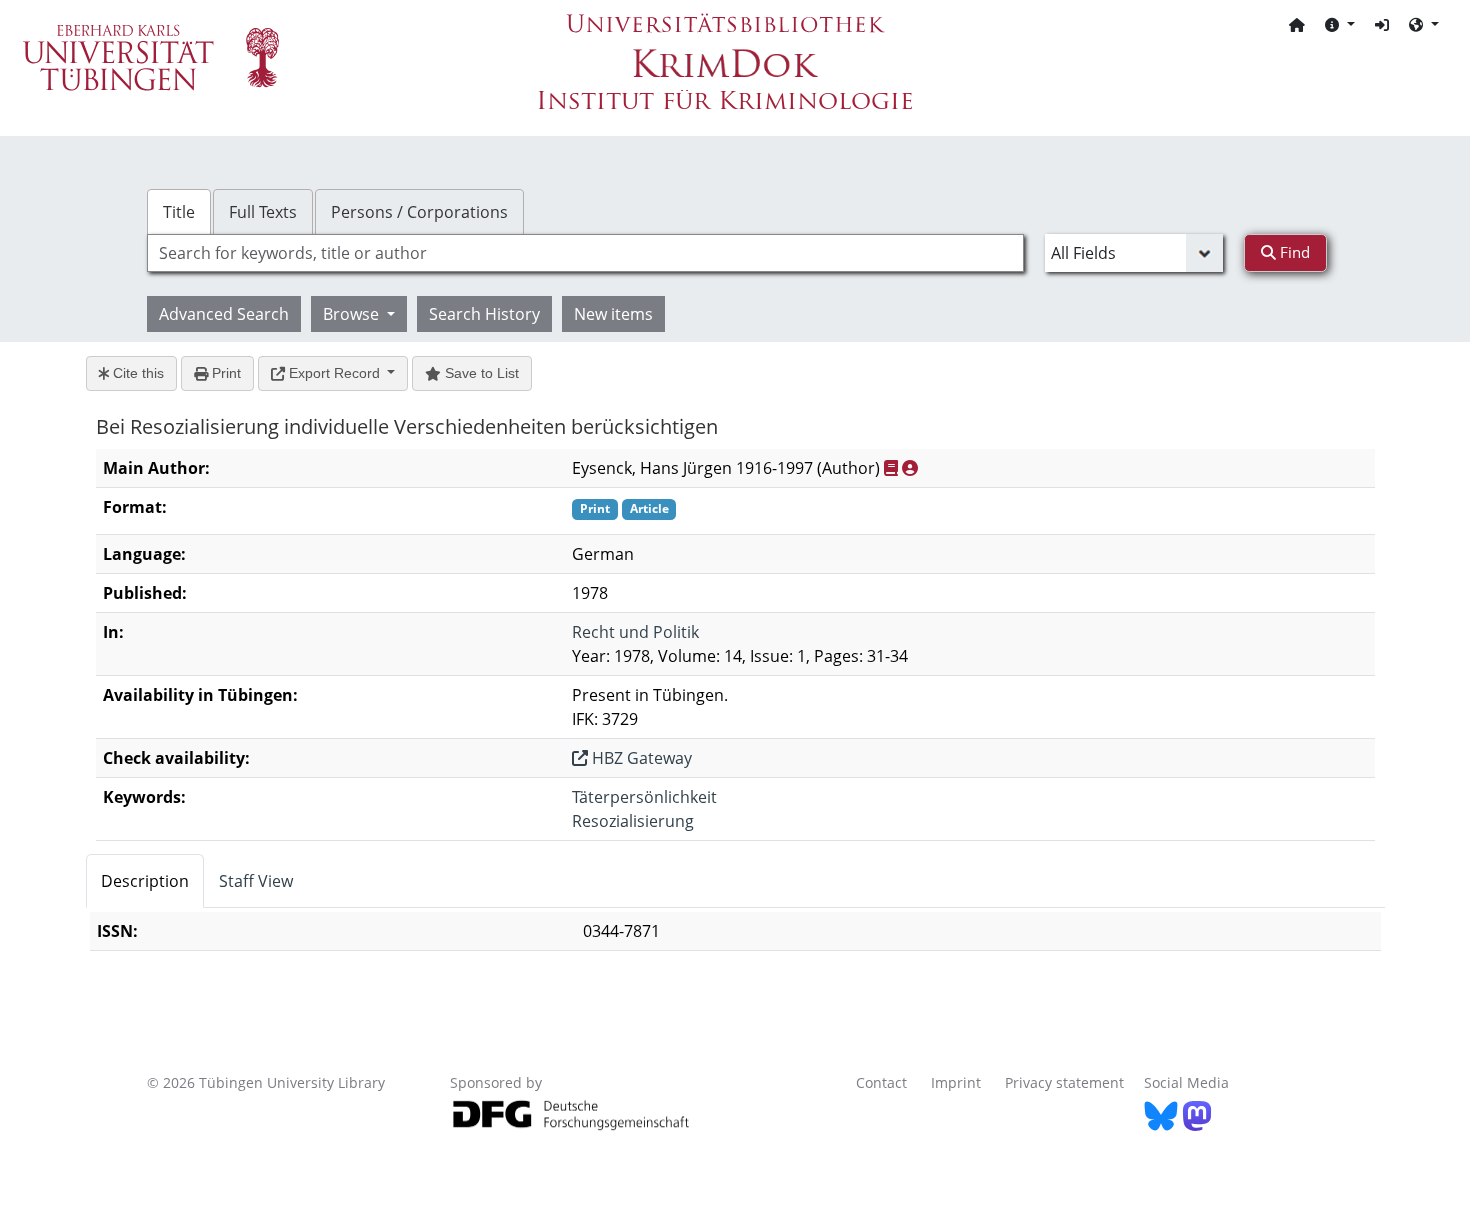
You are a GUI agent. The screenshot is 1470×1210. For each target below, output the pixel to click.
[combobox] (585, 253)
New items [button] (613, 314)
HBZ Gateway (640, 758)
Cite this (136, 373)
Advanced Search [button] (224, 314)
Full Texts (263, 212)
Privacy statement (1064, 1082)
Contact (881, 1082)
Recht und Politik (635, 632)
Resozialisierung (633, 821)
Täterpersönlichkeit (644, 797)
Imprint (956, 1082)
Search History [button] (484, 314)
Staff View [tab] (256, 881)
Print (224, 373)
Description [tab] (145, 881)
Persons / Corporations (419, 212)
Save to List (480, 373)
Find (1293, 252)
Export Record (334, 373)
